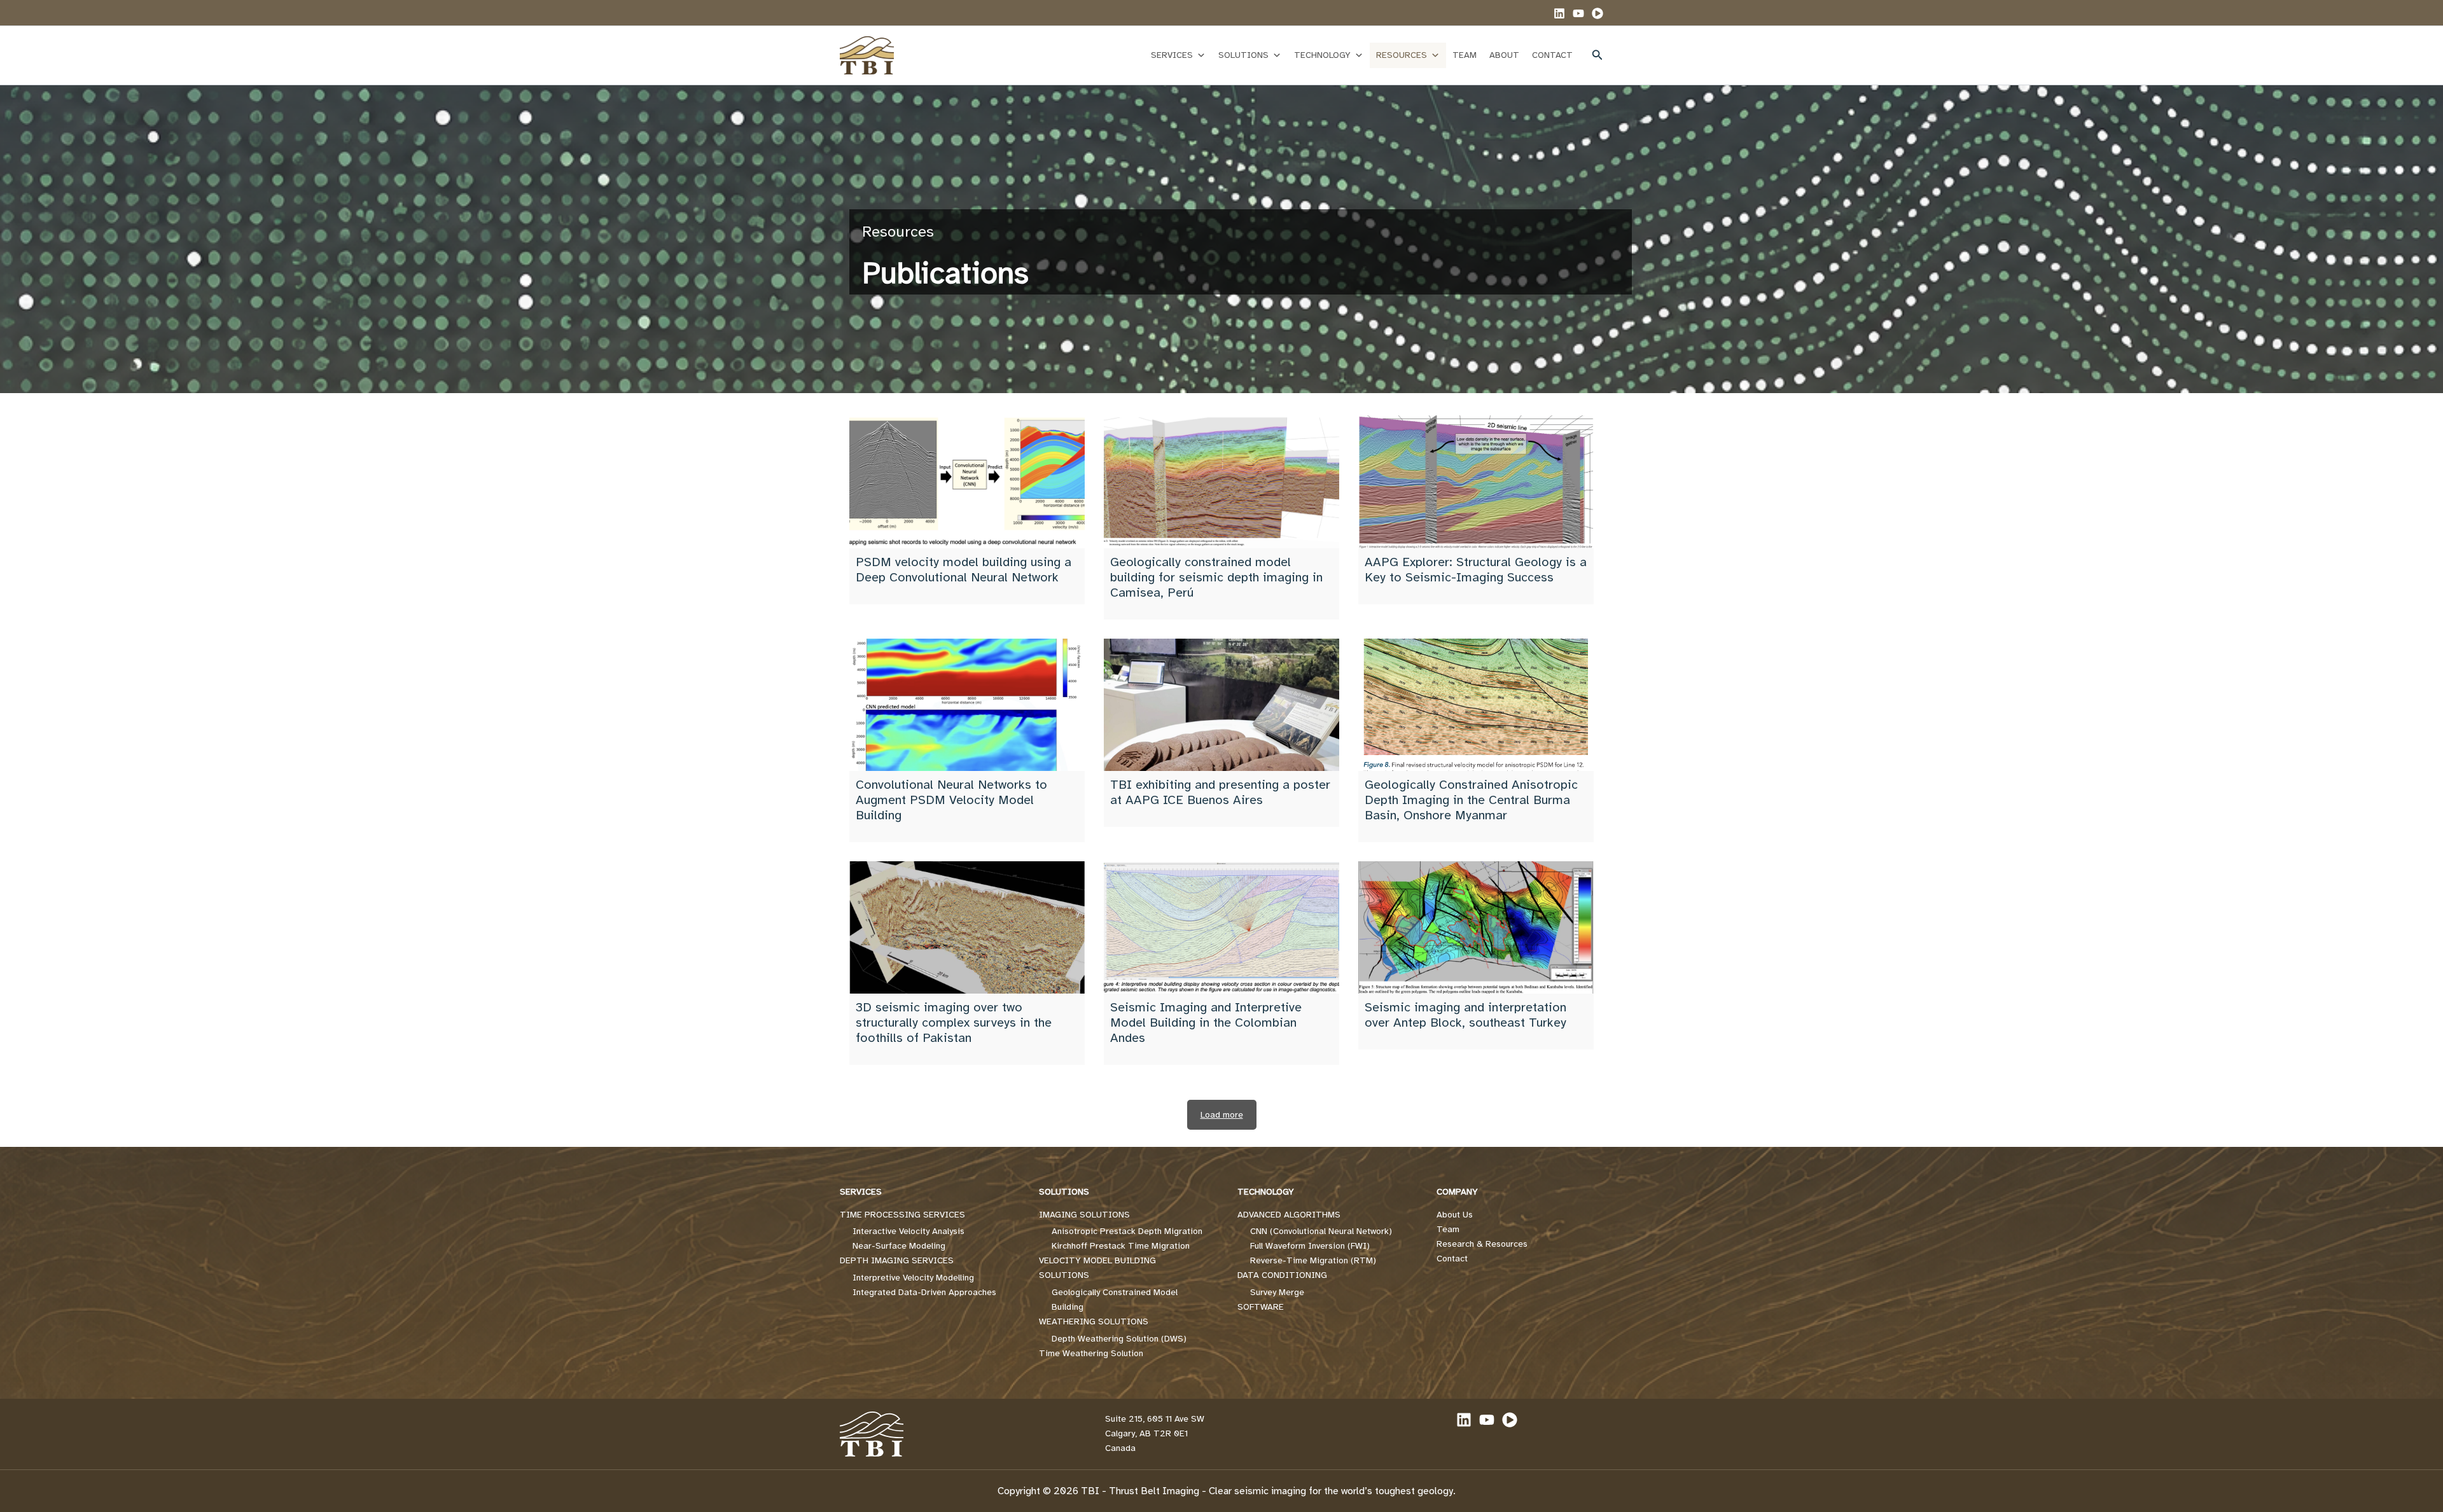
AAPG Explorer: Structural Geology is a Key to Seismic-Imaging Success (1476, 570)
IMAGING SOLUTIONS (1084, 1215)
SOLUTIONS (1243, 55)
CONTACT (1552, 55)
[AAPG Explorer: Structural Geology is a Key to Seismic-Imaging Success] (1476, 482)
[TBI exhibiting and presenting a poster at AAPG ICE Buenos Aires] (1221, 705)
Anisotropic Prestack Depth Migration (1127, 1231)
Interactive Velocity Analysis (908, 1231)
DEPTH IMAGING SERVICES (897, 1260)
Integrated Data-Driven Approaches (924, 1292)
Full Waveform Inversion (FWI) (1310, 1246)
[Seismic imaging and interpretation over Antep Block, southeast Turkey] (1476, 927)
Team (1448, 1229)
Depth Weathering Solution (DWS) (1119, 1339)
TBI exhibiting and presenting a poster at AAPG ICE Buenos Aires (1220, 792)
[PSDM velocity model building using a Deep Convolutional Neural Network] (967, 482)
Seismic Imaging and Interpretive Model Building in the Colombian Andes (1206, 1023)
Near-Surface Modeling (899, 1246)
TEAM (1465, 55)
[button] (1597, 55)
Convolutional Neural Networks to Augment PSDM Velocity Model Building (951, 800)
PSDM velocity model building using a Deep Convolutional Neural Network (964, 570)
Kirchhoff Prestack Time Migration (1121, 1246)
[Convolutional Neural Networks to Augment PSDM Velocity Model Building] (967, 705)
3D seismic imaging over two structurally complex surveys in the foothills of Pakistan (954, 1023)
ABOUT (1504, 55)
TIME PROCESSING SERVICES (902, 1215)
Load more (1222, 1115)
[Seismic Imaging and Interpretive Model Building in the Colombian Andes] (1221, 927)
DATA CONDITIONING (1282, 1275)
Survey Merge (1277, 1292)
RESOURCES (1402, 55)
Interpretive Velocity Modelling (913, 1278)
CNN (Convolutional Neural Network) (1321, 1231)
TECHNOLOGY (1322, 55)
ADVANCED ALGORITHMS (1289, 1215)
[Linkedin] (1559, 13)
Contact (1452, 1259)
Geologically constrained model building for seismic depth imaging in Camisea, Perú (1216, 577)
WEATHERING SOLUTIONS (1094, 1321)
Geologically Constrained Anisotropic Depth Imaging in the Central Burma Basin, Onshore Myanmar (1471, 800)
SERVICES (1172, 55)
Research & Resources (1482, 1244)
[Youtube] (1597, 13)
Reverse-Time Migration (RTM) (1313, 1260)
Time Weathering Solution (1091, 1353)
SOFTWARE (1261, 1307)
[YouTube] (1578, 13)
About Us (1455, 1215)
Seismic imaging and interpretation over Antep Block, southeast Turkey (1465, 1015)
